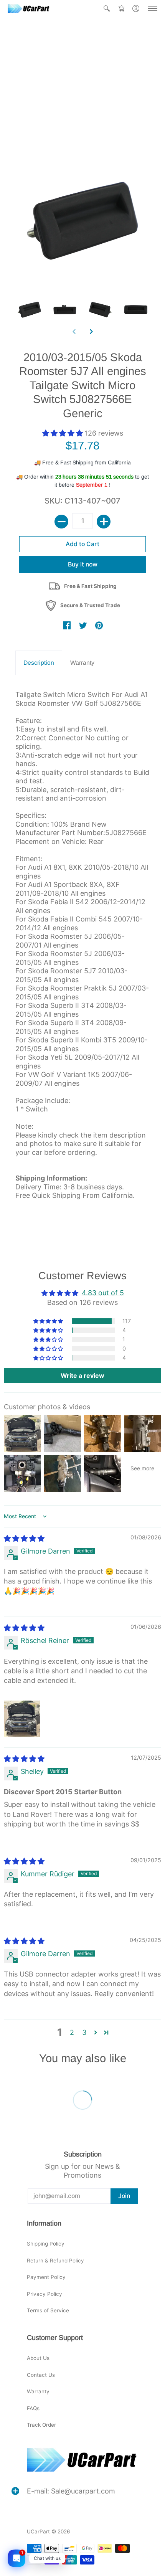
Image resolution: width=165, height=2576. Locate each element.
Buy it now (83, 564)
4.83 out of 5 (103, 1293)
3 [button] (84, 2032)
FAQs (33, 2408)
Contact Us (41, 2375)
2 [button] (72, 2032)
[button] (107, 8)
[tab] (39, 663)
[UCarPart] (29, 8)
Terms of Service (48, 2310)
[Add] (104, 522)
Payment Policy (46, 2277)
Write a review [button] (82, 1376)
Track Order (41, 2425)
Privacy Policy (45, 2294)
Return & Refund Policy (55, 2261)
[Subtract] (61, 522)
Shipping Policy (46, 2244)
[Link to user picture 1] (22, 1719)
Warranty (38, 2391)
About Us (38, 2358)
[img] (24, 1538)
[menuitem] (107, 8)
